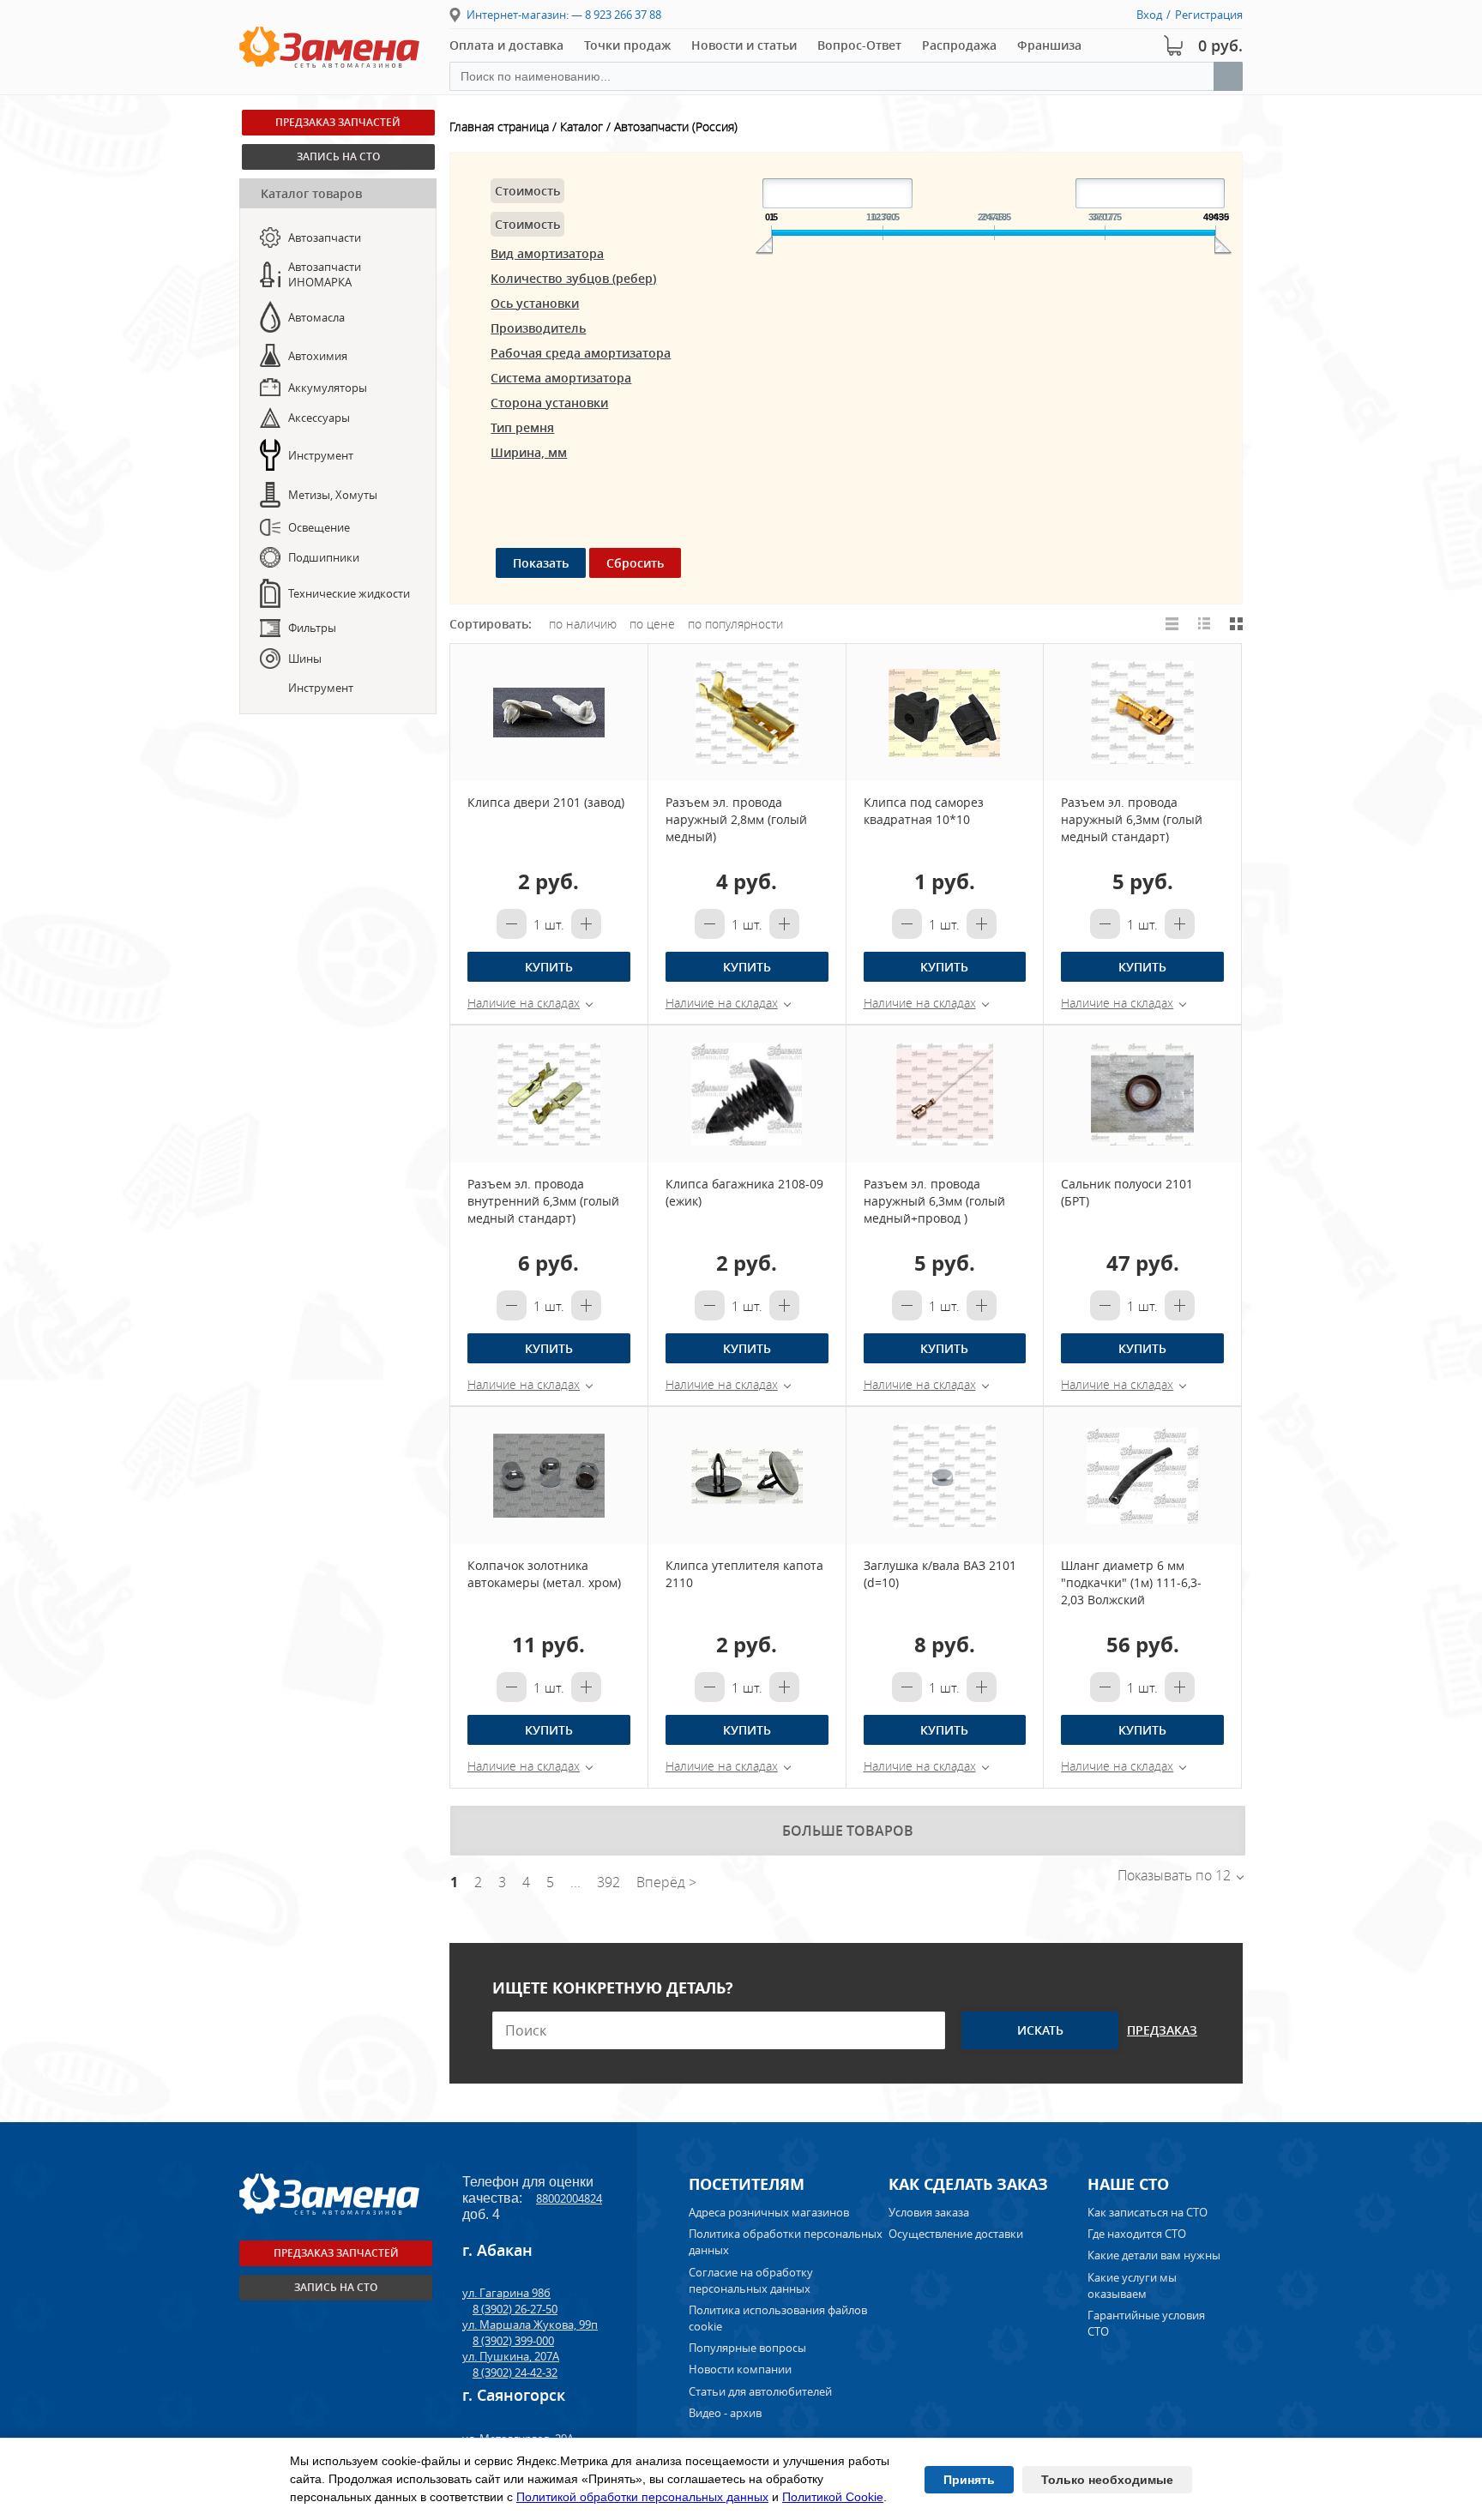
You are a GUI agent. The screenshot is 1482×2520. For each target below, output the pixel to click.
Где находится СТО (1137, 2234)
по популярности (735, 624)
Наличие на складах (524, 1003)
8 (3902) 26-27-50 (515, 2309)
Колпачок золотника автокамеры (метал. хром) (544, 1574)
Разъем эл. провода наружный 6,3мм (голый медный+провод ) (934, 1201)
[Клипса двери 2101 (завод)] (549, 713)
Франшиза (1049, 45)
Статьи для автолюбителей (760, 2391)
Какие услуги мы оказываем (1132, 2285)
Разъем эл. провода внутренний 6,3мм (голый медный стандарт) (543, 1201)
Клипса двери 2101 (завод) (546, 802)
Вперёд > (666, 1882)
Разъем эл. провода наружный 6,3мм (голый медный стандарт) (1132, 819)
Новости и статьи (744, 45)
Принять (969, 2480)
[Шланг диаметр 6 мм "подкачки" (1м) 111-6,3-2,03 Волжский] (1142, 1476)
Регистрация (1209, 15)
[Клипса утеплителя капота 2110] (747, 1476)
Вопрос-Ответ (859, 45)
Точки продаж (627, 45)
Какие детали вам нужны (1154, 2255)
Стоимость (527, 191)
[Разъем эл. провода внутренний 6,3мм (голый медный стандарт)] (549, 1094)
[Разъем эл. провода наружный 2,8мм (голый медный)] (747, 713)
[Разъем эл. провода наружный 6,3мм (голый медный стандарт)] (1142, 713)
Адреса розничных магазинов (769, 2212)
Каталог (581, 126)
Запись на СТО (336, 2287)
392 (608, 1882)
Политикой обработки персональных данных (642, 2497)
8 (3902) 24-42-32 (515, 2373)
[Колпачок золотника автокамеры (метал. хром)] (549, 1476)
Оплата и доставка (506, 45)
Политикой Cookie (833, 2497)
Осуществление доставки (956, 2234)
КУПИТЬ (549, 967)
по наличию (583, 624)
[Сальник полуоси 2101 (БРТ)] (1142, 1094)
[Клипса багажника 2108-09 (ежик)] (747, 1094)
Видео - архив (725, 2413)
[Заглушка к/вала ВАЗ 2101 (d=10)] (945, 1476)
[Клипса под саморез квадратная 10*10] (945, 713)
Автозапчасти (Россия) (676, 126)
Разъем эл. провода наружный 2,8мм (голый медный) (736, 819)
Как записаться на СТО (1148, 2212)
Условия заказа (929, 2212)
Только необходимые (1107, 2480)
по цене (652, 624)
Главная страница (499, 126)
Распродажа (959, 45)
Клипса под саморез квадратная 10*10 (924, 811)
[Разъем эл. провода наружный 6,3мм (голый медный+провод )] (945, 1094)
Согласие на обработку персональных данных (751, 2280)
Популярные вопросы (747, 2348)
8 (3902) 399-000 (513, 2341)
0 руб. (1220, 45)
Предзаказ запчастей (336, 2253)
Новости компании (740, 2369)
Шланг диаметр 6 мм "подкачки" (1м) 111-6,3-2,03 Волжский (1131, 1582)
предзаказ (1162, 2030)
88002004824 (569, 2198)
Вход (1149, 15)
